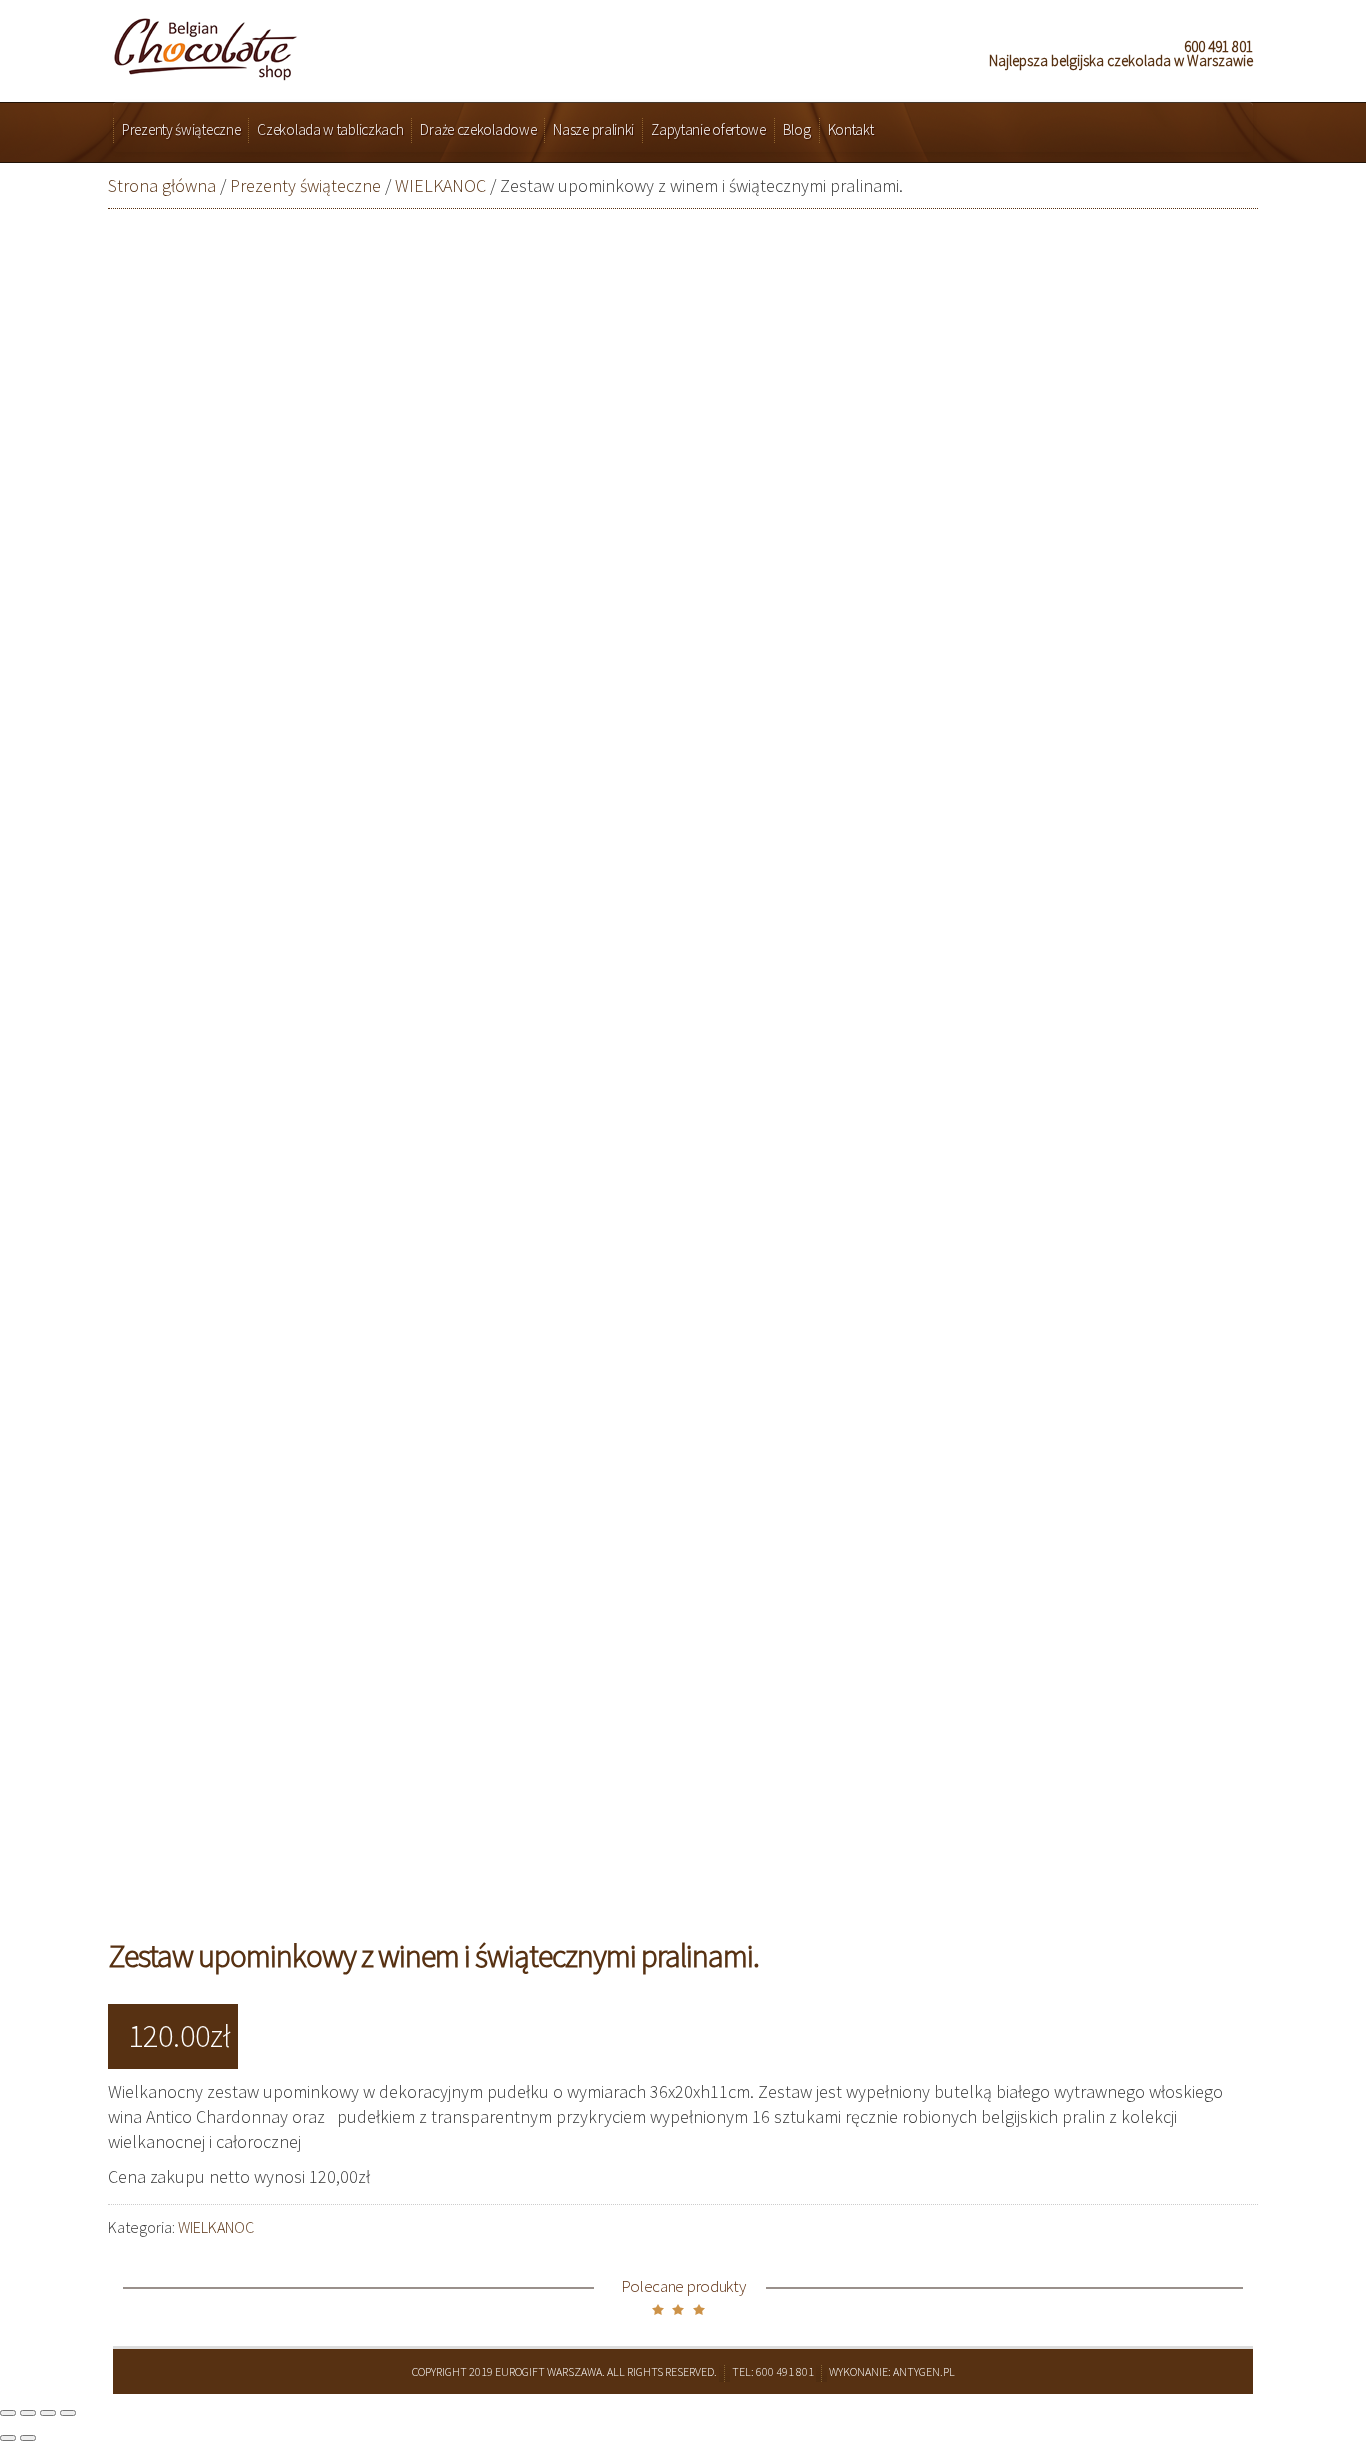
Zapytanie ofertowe (708, 129)
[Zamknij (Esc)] (8, 2413)
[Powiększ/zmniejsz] (68, 2413)
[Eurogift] (205, 43)
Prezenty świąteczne (181, 129)
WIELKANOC (440, 185)
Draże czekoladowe (478, 129)
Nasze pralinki (593, 129)
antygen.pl (924, 2371)
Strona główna (162, 185)
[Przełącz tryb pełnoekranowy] (48, 2413)
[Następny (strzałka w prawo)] (28, 2438)
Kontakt (851, 129)
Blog (797, 129)
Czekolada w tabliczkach (330, 129)
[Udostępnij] (28, 2413)
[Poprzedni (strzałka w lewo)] (8, 2438)
